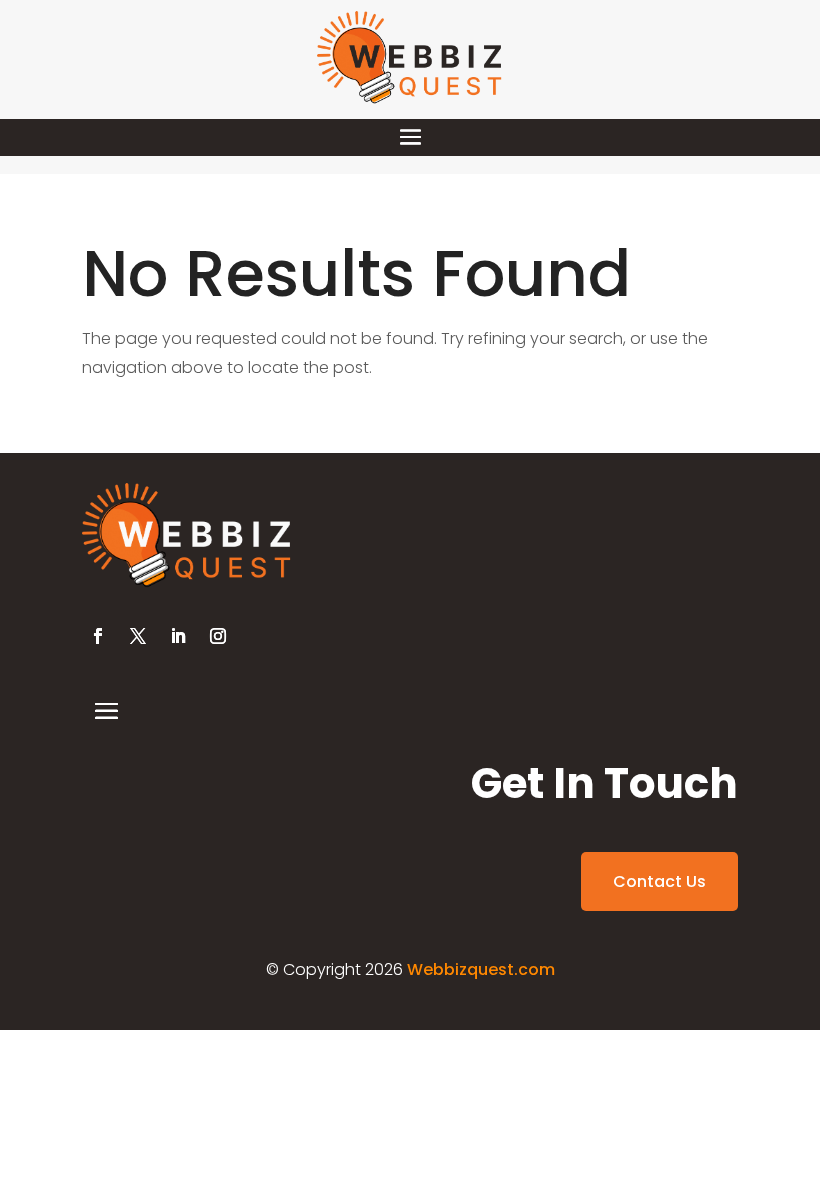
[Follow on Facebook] (98, 636)
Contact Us (659, 881)
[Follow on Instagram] (218, 636)
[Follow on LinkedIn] (178, 636)
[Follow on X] (138, 636)
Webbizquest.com (481, 969)
